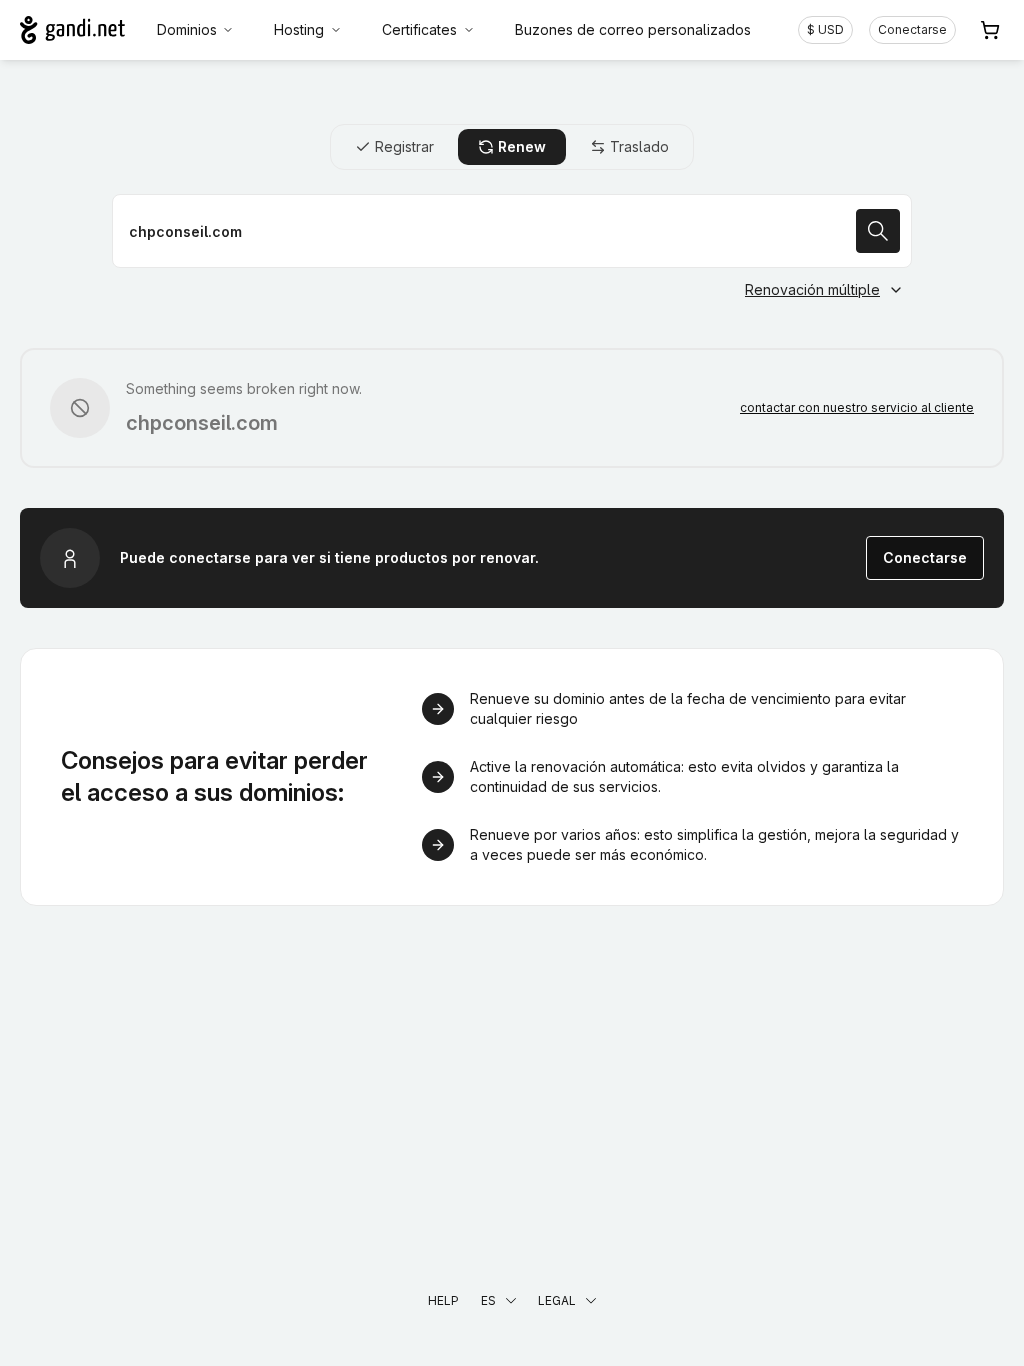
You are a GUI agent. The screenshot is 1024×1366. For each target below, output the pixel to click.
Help (443, 1300)
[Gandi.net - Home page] (72, 30)
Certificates (419, 29)
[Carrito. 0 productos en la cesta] (990, 30)
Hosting (299, 29)
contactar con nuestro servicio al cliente (857, 407)
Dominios (187, 29)
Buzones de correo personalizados (633, 29)
